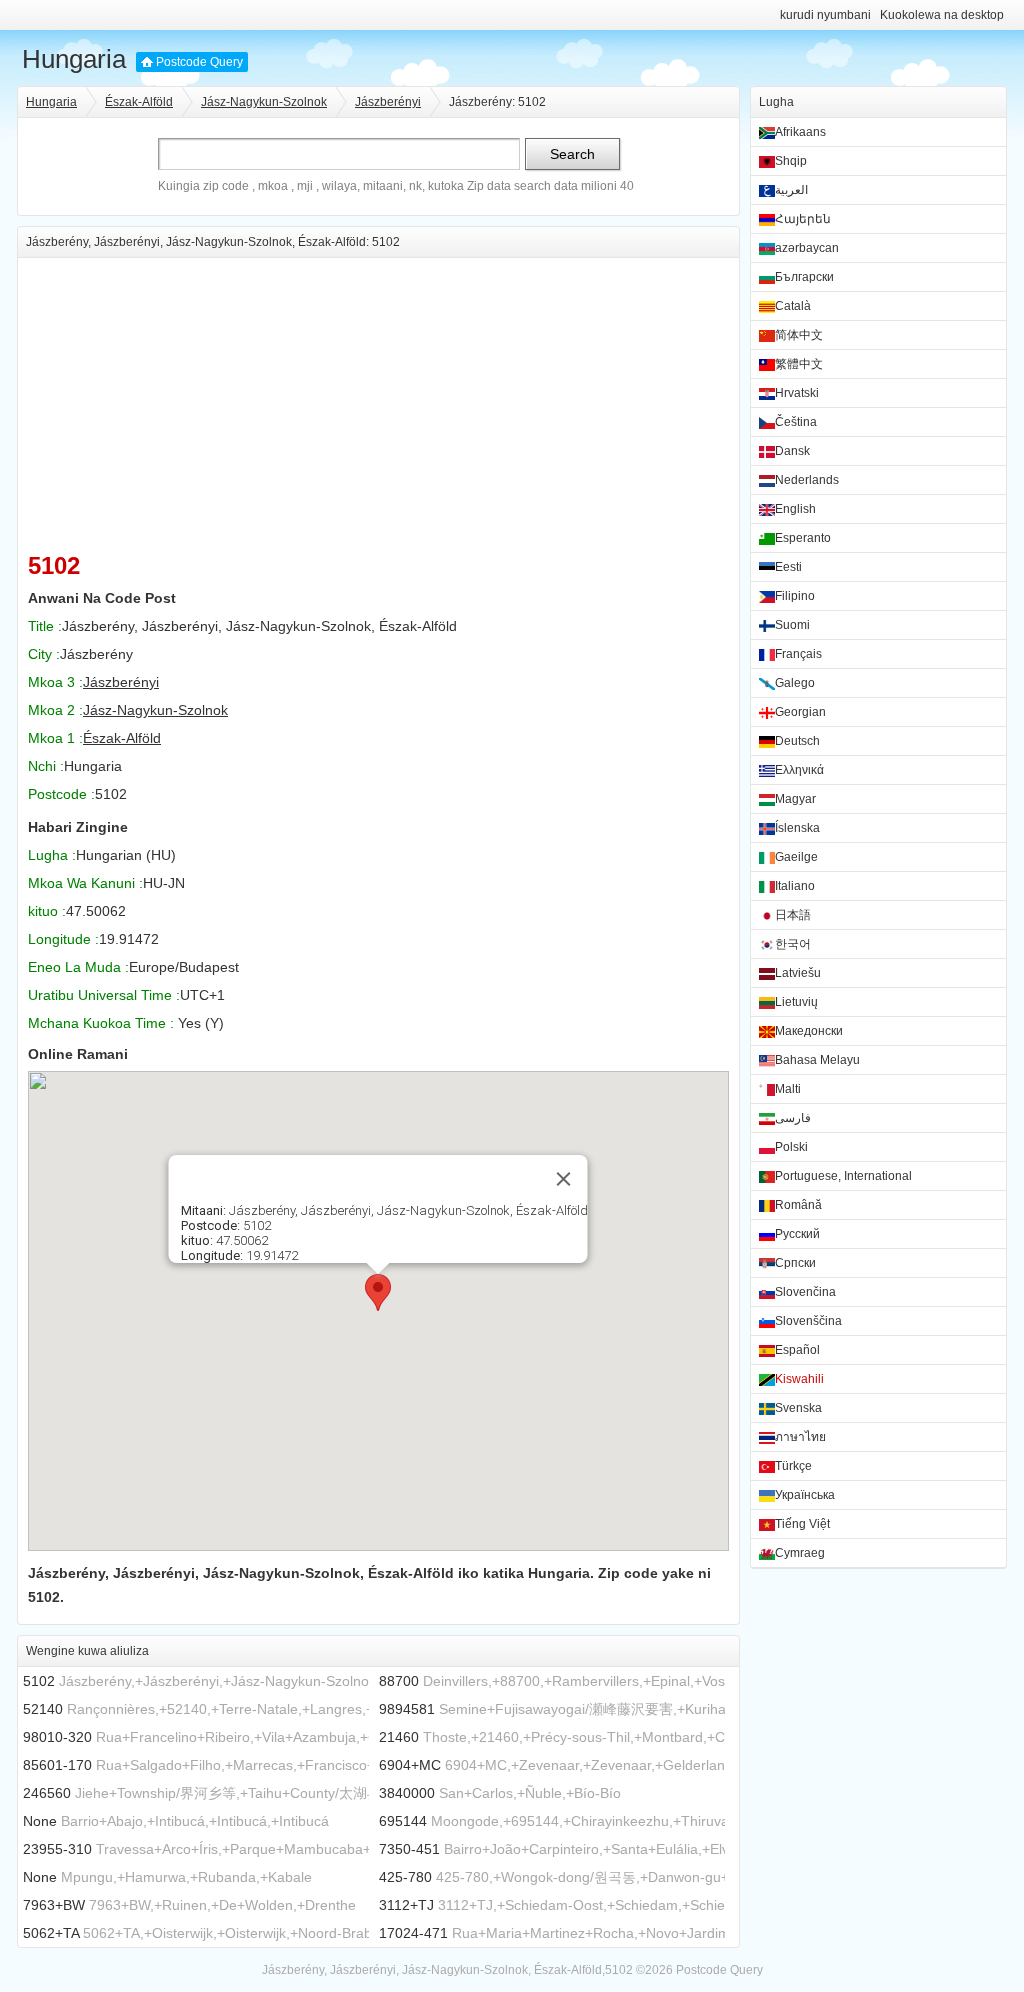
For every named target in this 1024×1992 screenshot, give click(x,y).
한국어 (793, 944)
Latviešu (798, 973)
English (795, 509)
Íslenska (797, 828)
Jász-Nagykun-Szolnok (264, 102)
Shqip (791, 161)
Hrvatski (797, 393)
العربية (791, 190)
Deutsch (797, 741)
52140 (43, 1709)
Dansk (792, 451)
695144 (403, 1821)
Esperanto (803, 538)
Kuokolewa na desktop (942, 15)
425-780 (405, 1877)
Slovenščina (808, 1321)
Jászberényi (388, 102)
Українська (805, 1495)
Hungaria (74, 59)
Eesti (788, 567)
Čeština (796, 422)
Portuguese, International (843, 1176)
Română (798, 1205)
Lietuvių (796, 1002)
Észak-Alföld (139, 102)
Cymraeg (800, 1553)
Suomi (792, 625)
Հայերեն (803, 219)
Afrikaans (800, 132)
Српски (795, 1263)
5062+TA (51, 1933)
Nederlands (807, 480)
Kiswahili (799, 1379)
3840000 (407, 1793)
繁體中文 (799, 364)
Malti (788, 1089)
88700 (399, 1681)
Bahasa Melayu (817, 1060)
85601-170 (57, 1765)
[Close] (564, 1179)
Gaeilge (796, 857)
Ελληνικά (799, 770)
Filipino (795, 596)
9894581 (407, 1709)
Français (798, 654)
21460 (399, 1737)
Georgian (800, 712)
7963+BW (54, 1905)
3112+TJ (406, 1905)
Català (793, 306)
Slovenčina (805, 1292)
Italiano (795, 886)
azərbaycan (807, 248)
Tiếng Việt (802, 1524)
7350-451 (409, 1849)
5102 (39, 1681)
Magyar (795, 799)
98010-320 (57, 1737)
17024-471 (413, 1933)
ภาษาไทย (800, 1437)
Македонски (809, 1031)
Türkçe (793, 1466)
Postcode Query (199, 62)
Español (797, 1350)
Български (804, 277)
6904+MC (410, 1765)
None (40, 1821)
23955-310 (57, 1849)
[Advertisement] (378, 398)
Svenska (798, 1408)
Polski (791, 1147)
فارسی (793, 1118)
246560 (47, 1793)
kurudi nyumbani (825, 15)
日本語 (793, 915)
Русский (797, 1234)
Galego (795, 683)
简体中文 (799, 335)
